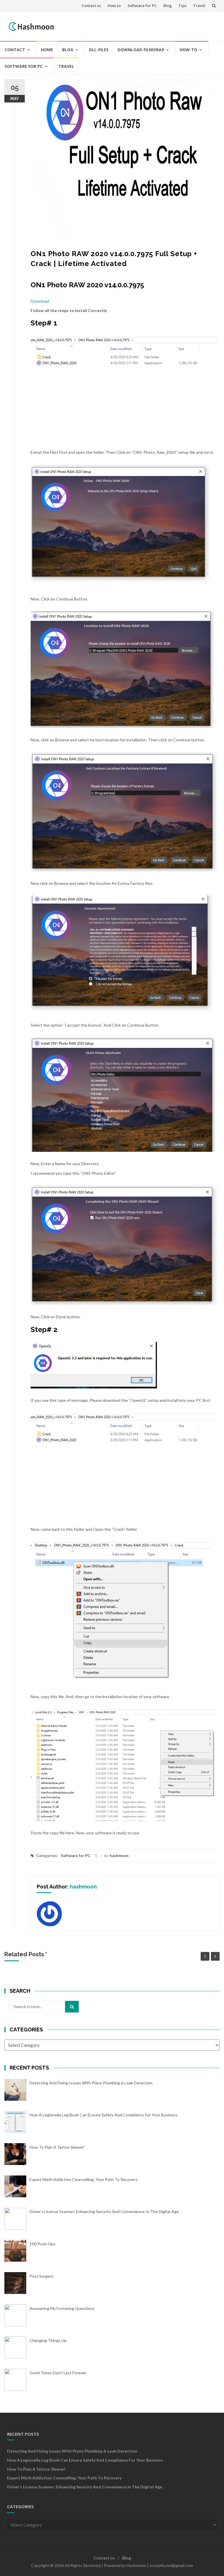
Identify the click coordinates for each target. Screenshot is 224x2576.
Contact (15, 50)
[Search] (72, 2007)
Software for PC (142, 6)
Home (47, 50)
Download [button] (40, 301)
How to (114, 6)
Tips (182, 6)
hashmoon (119, 1856)
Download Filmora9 (141, 50)
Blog (168, 6)
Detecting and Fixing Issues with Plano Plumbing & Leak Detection (72, 2451)
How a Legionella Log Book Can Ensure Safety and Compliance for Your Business (85, 2460)
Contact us (91, 6)
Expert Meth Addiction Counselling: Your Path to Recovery (64, 2478)
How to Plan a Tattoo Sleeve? (36, 2469)
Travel (199, 6)
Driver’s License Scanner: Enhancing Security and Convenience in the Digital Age (85, 2487)
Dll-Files (99, 50)
